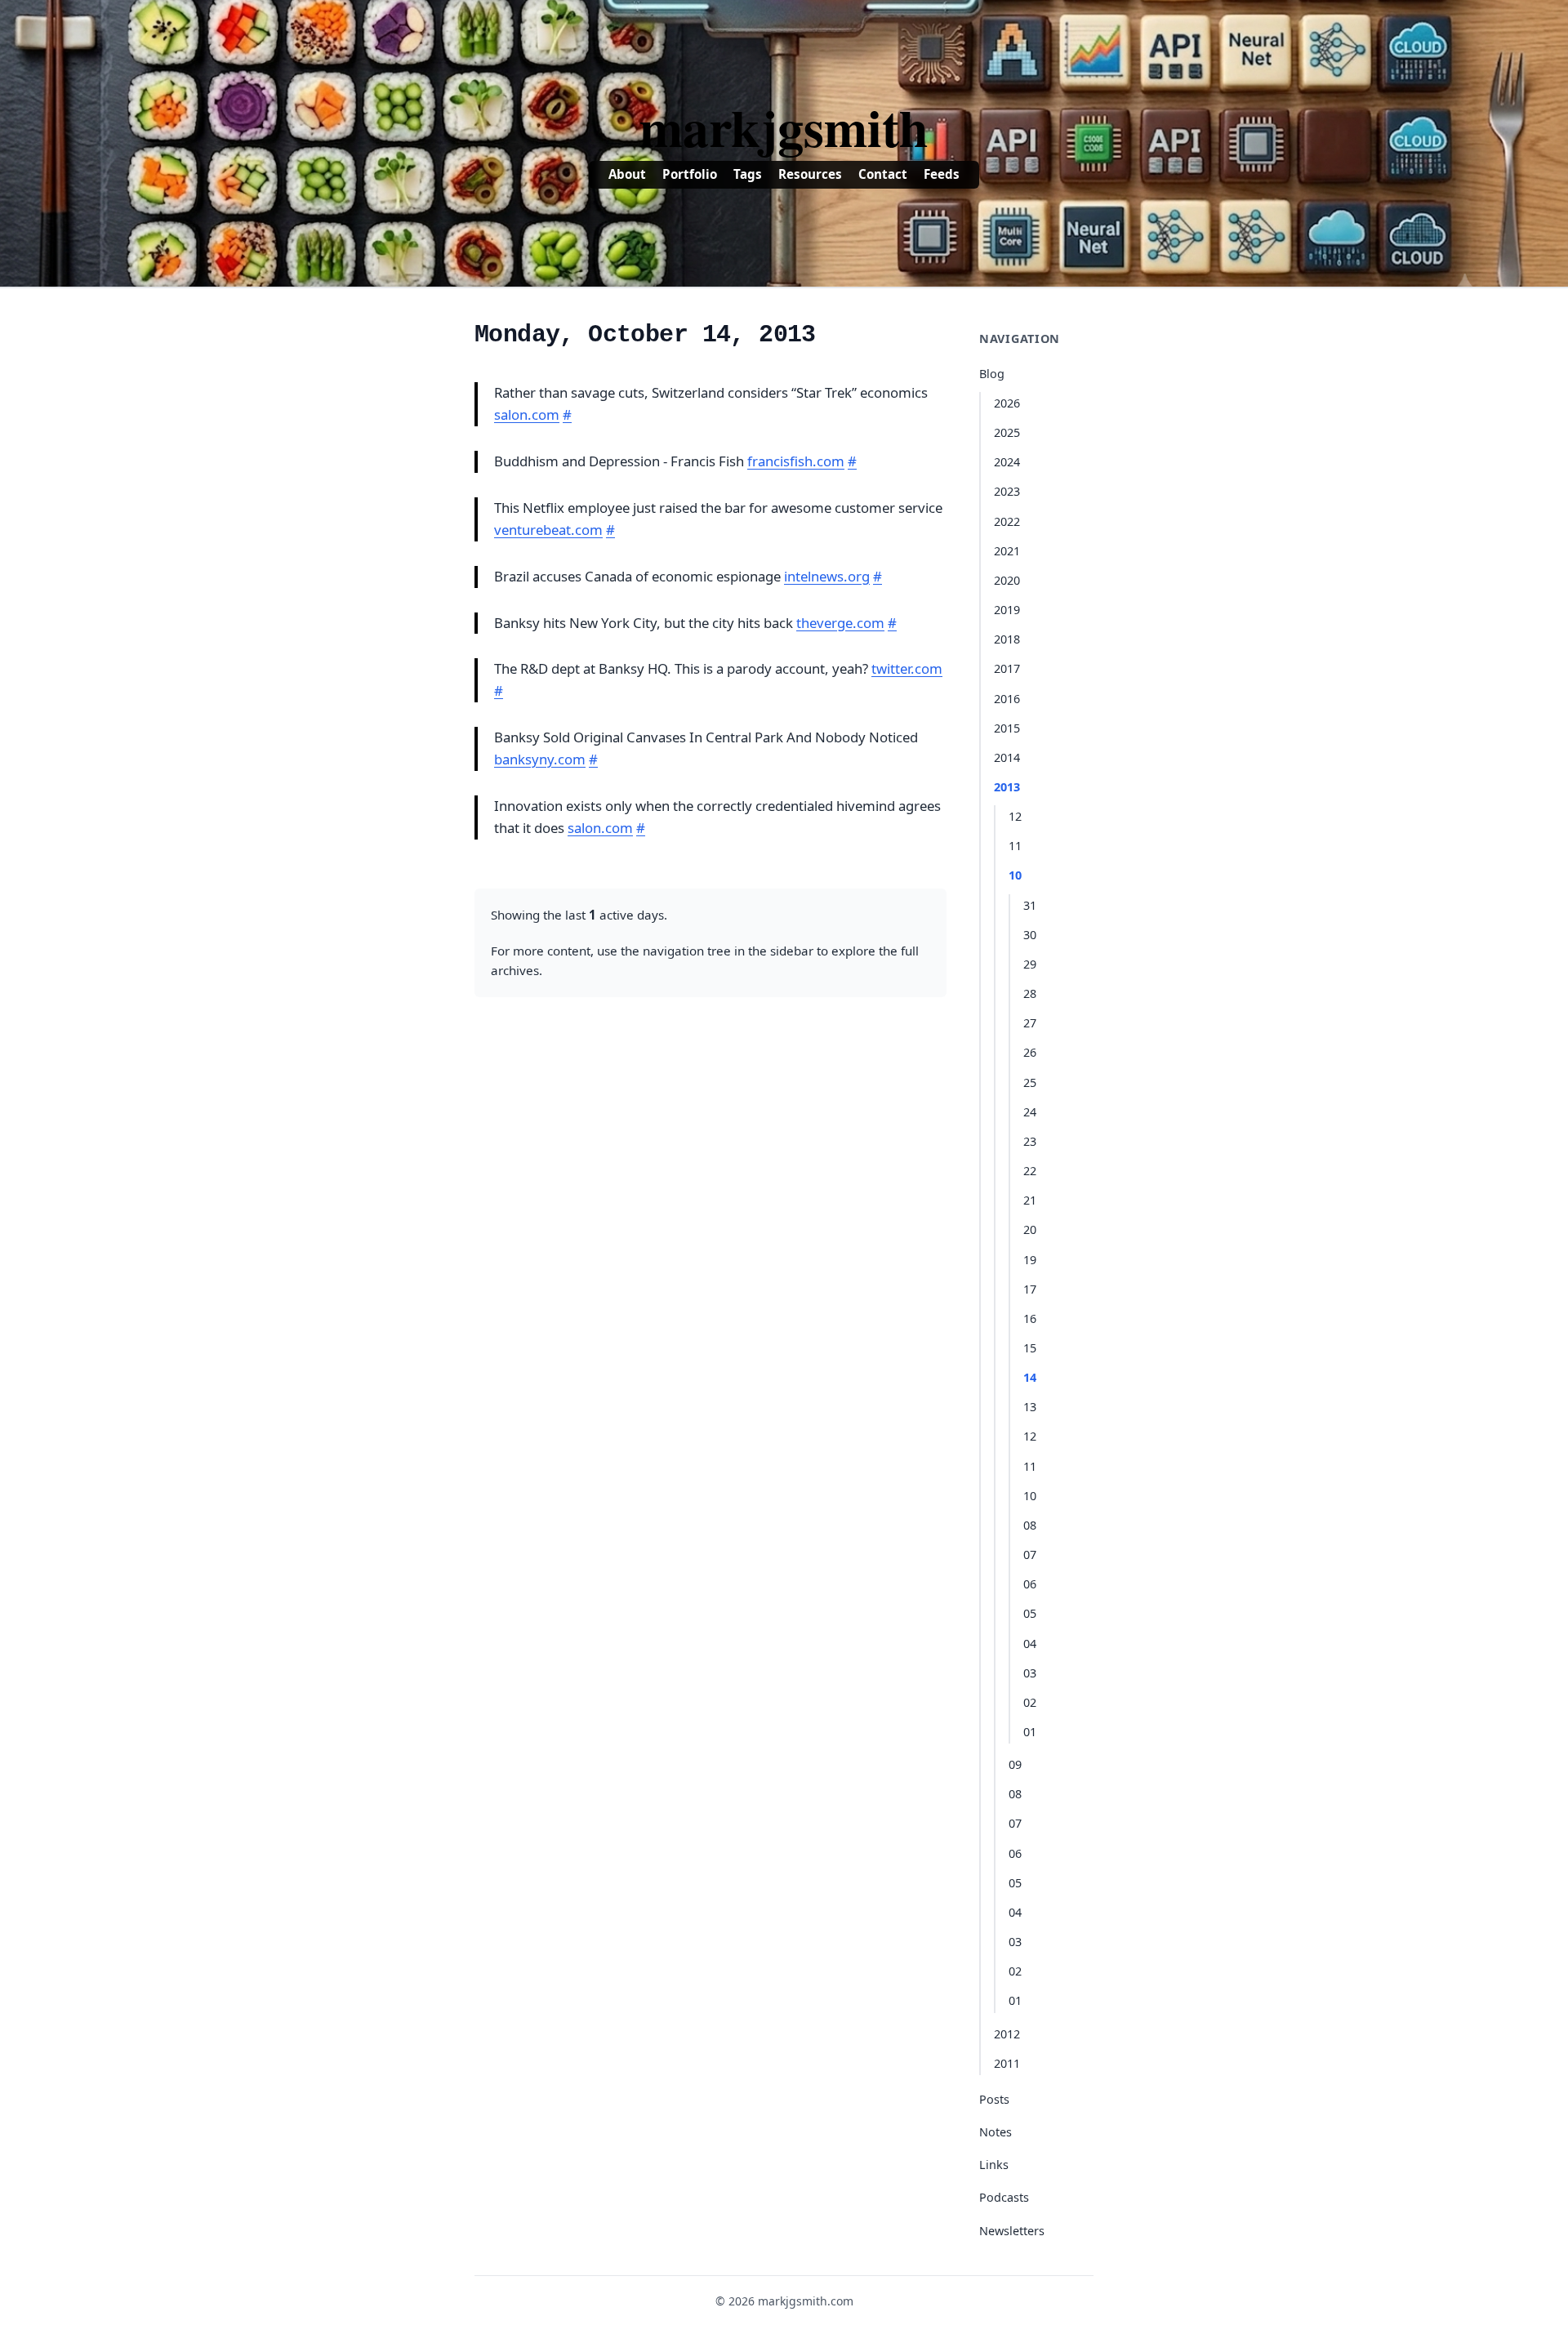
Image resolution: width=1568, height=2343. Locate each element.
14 (1030, 1377)
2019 (1007, 610)
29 (1030, 964)
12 (1015, 816)
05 (1030, 1613)
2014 (1007, 757)
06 (1030, 1584)
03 (1030, 1673)
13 (1030, 1407)
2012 (1007, 2034)
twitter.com (907, 668)
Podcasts (1004, 2197)
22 (1030, 1171)
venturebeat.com (548, 530)
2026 (1007, 403)
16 (1030, 1318)
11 (1015, 846)
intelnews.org (827, 576)
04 (1030, 1644)
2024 (1007, 462)
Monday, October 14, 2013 (645, 335)
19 (1030, 1260)
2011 (1007, 2063)
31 (1030, 905)
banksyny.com (540, 759)
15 (1030, 1348)
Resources (810, 174)
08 (1030, 1525)
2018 (1007, 639)
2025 (1007, 432)
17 (1030, 1289)
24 (1030, 1112)
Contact (883, 174)
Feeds (942, 174)
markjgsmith (784, 127)
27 (1030, 1023)
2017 (1007, 668)
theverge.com (840, 623)
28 (1030, 993)
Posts (994, 2099)
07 (1030, 1555)
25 (1030, 1082)
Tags (748, 174)
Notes (996, 2132)
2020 (1007, 580)
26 (1030, 1052)
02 (1030, 1702)
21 (1030, 1200)
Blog (992, 374)
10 (1015, 875)
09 (1015, 1764)
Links (994, 2165)
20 (1030, 1229)
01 (1030, 1732)
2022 (1007, 521)
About (627, 174)
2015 (1007, 728)
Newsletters (1012, 2231)
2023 (1007, 491)
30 (1030, 935)
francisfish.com (796, 461)
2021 (1007, 551)
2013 (1007, 787)
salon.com (527, 414)
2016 (1007, 699)
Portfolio (690, 174)
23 (1030, 1141)
